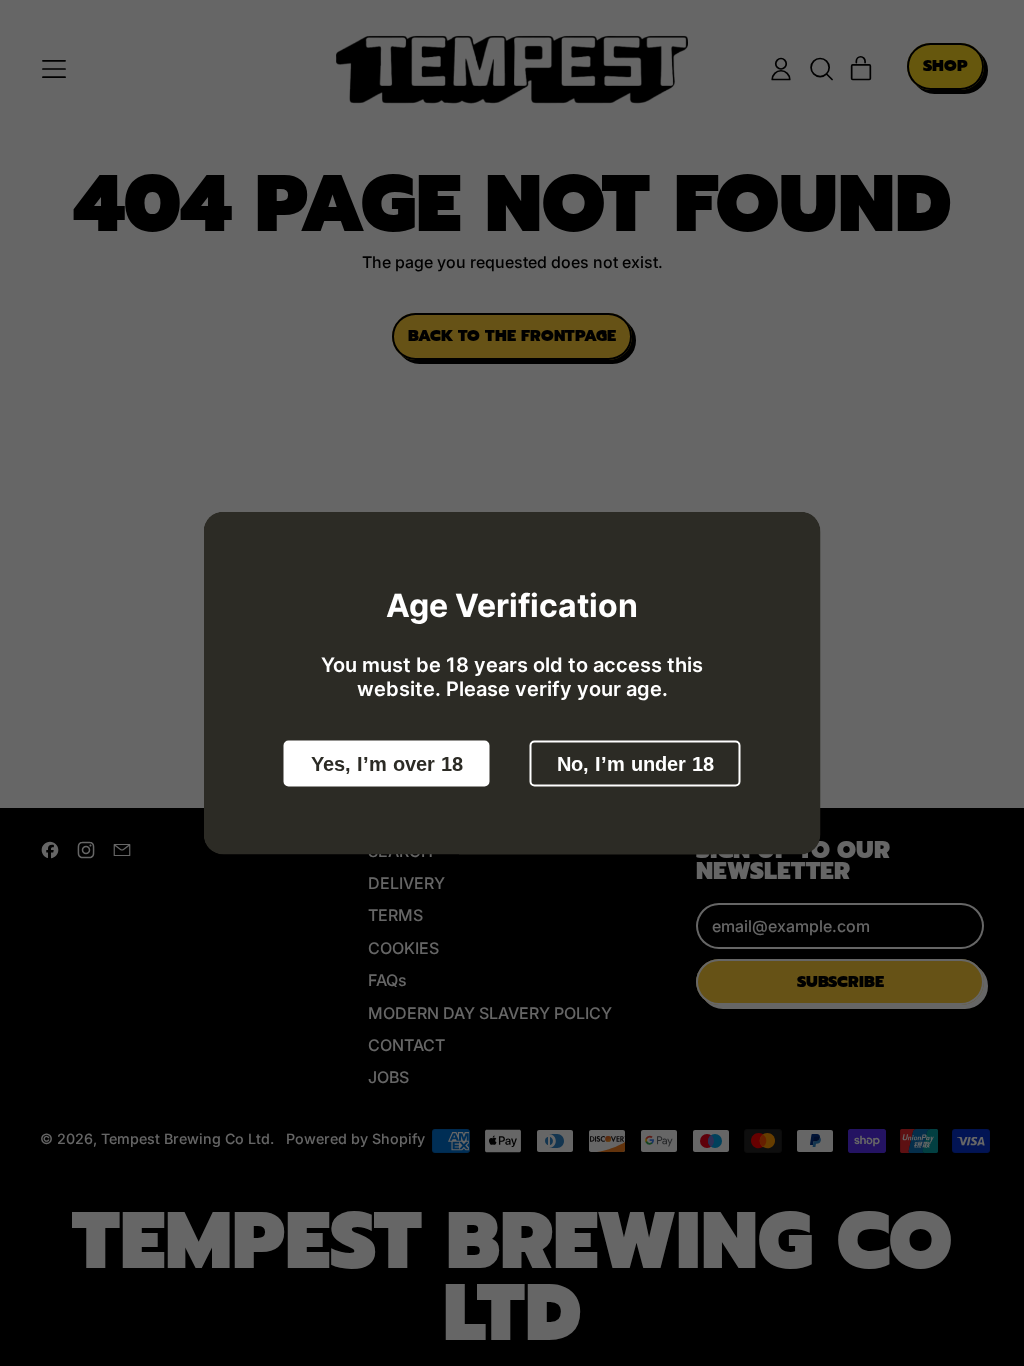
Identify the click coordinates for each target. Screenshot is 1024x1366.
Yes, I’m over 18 (387, 764)
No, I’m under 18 (635, 764)
